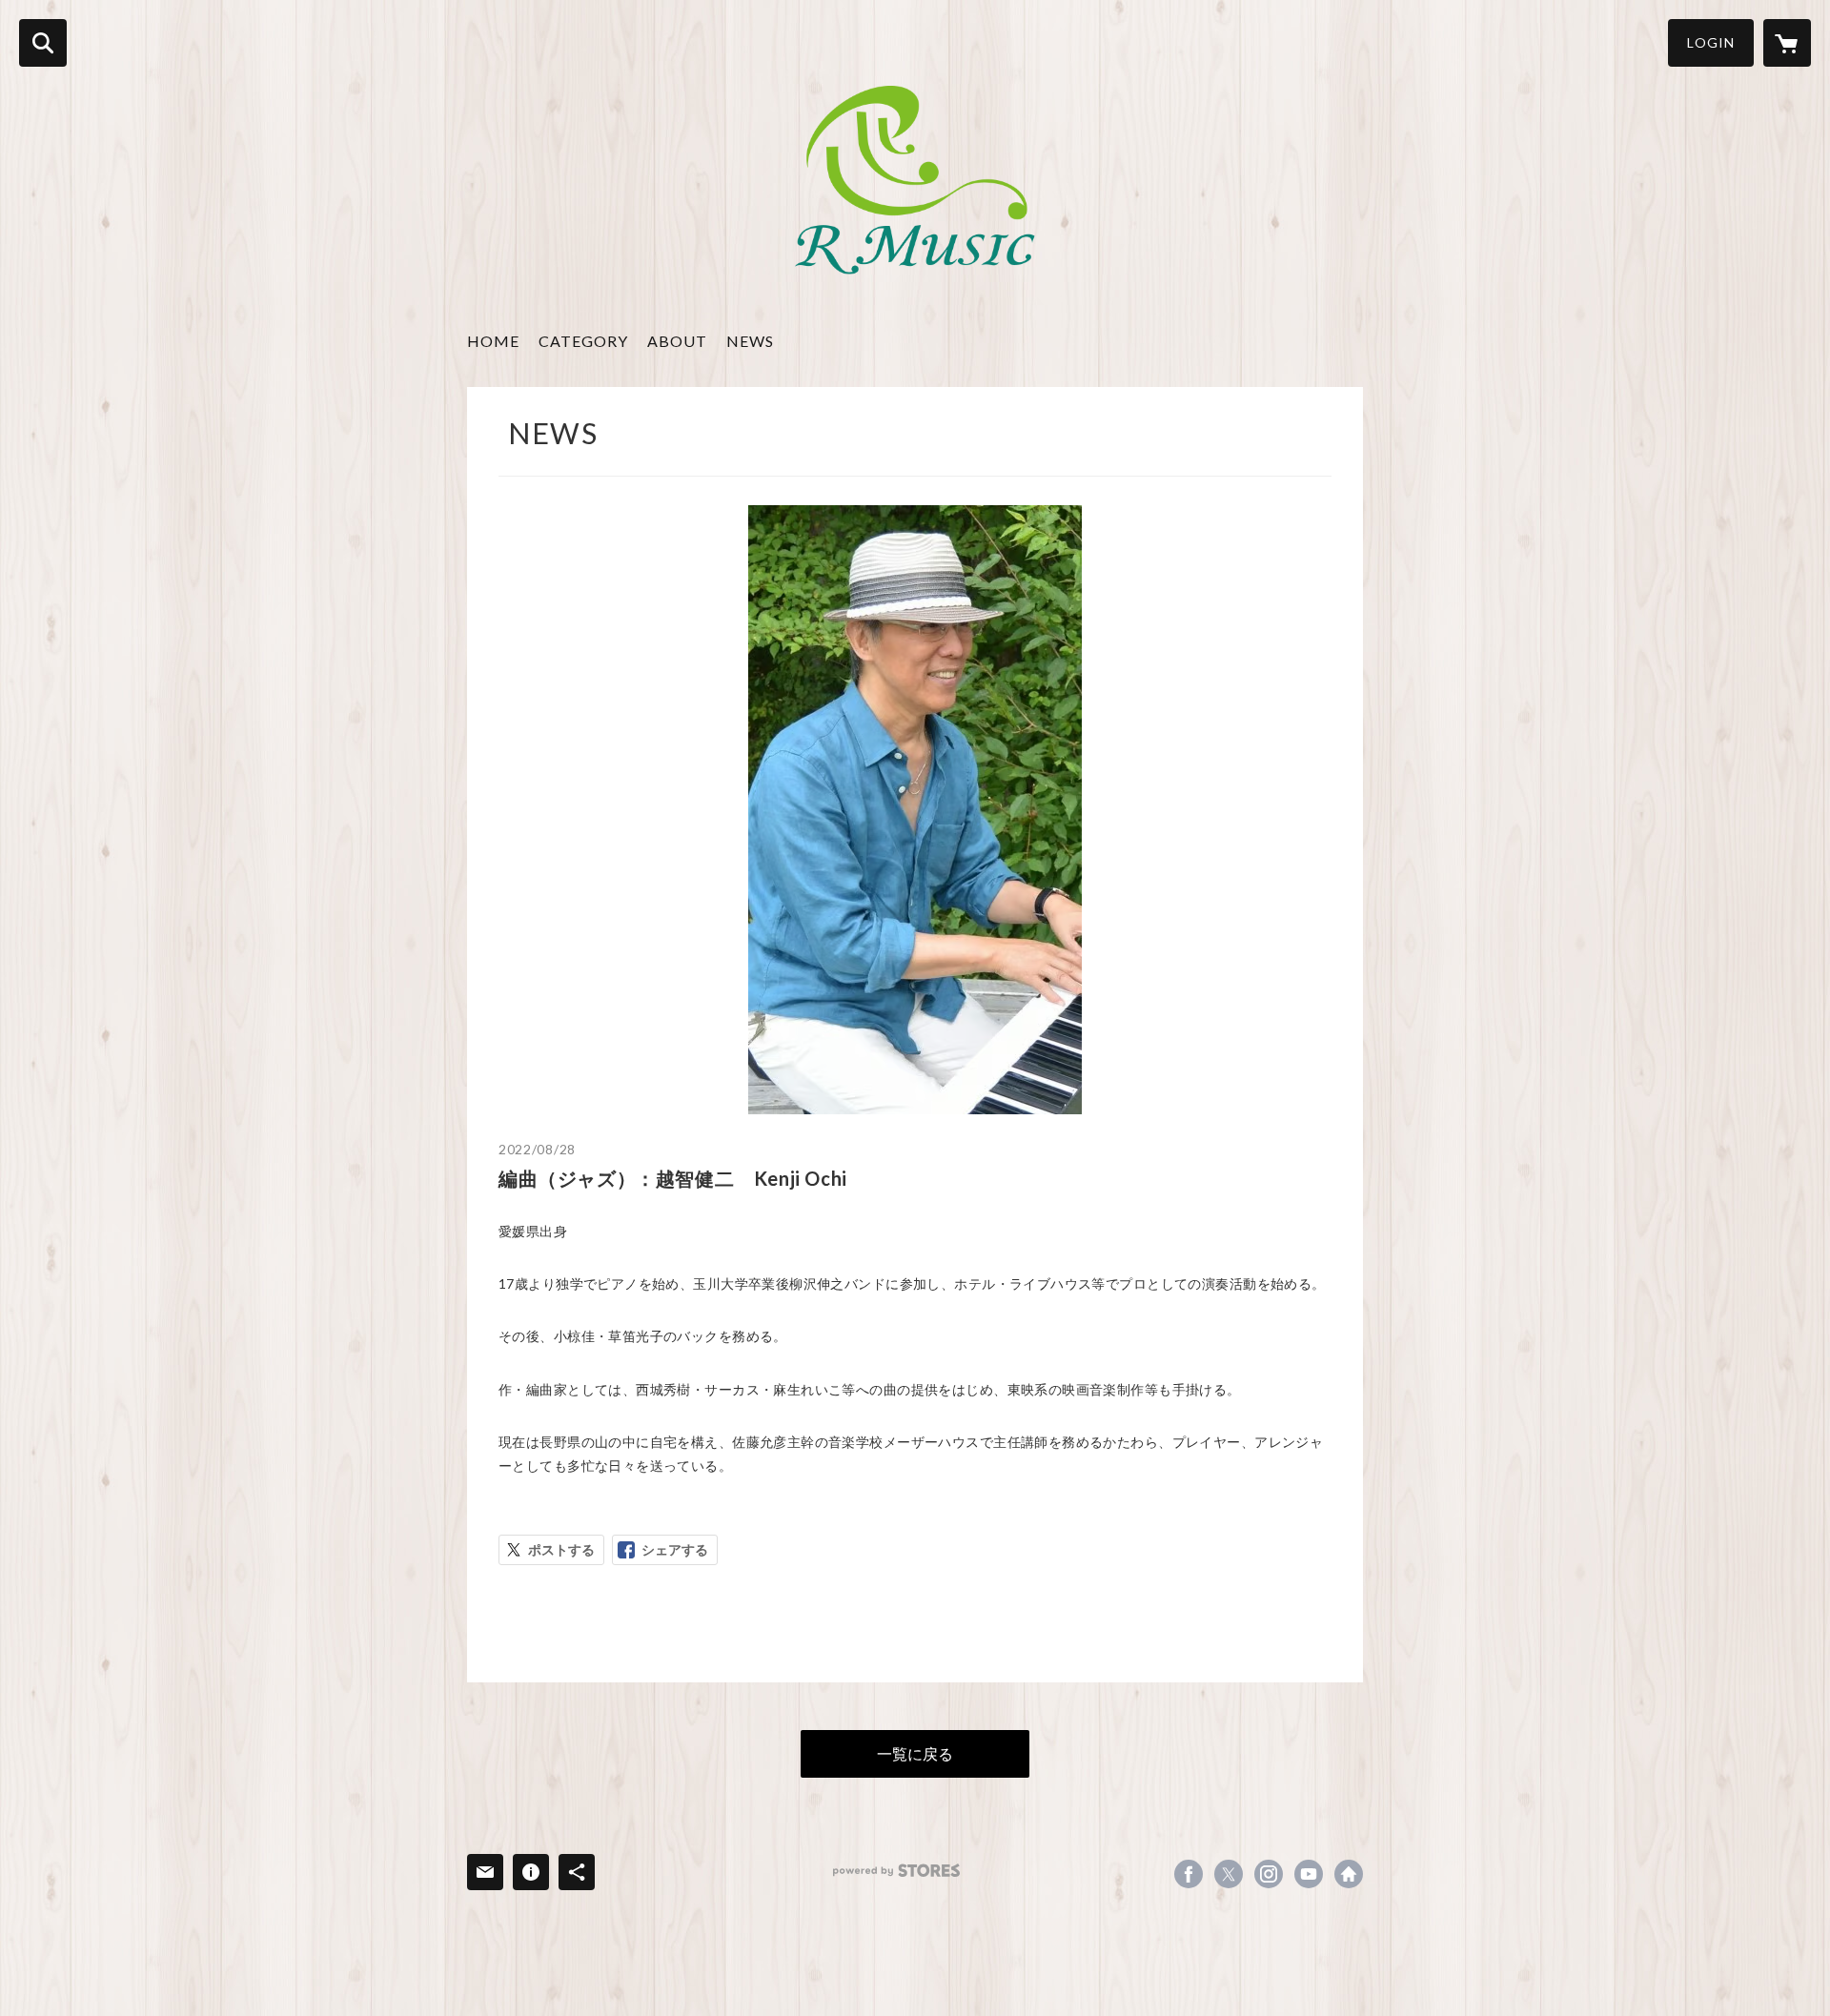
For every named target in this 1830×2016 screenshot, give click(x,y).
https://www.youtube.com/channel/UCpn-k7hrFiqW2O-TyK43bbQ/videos (1309, 1874)
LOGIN (1711, 42)
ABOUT (677, 341)
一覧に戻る (915, 1753)
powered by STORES (896, 1871)
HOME (493, 341)
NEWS (750, 341)
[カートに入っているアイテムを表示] (1787, 43)
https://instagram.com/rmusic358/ (1269, 1874)
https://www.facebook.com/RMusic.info (1189, 1874)
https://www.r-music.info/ (1349, 1874)
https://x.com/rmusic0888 (1229, 1874)
